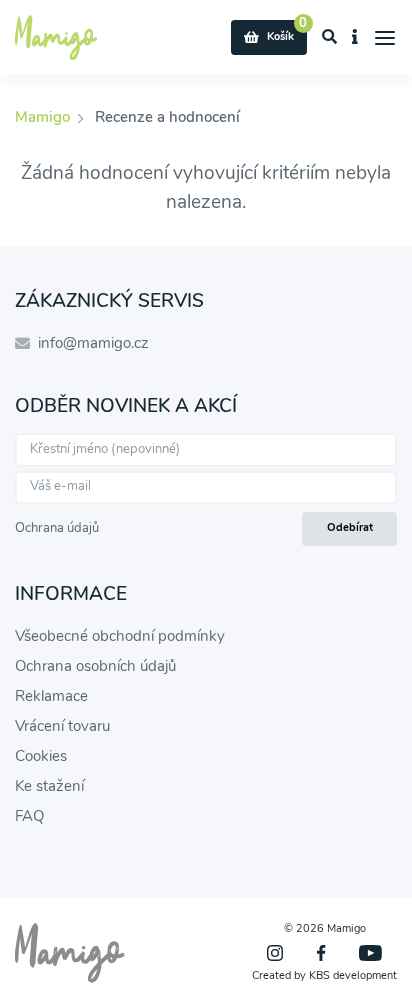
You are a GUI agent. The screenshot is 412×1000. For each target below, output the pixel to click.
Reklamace (51, 696)
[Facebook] (321, 953)
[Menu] (385, 38)
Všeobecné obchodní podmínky (120, 636)
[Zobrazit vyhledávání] (330, 38)
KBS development (353, 975)
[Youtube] (370, 953)
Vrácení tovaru (62, 726)
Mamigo (44, 117)
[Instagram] (275, 953)
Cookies (41, 756)
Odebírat (350, 527)
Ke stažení (49, 786)
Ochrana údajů (57, 528)
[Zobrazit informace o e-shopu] (355, 38)
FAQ (29, 816)
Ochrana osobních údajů (95, 666)
